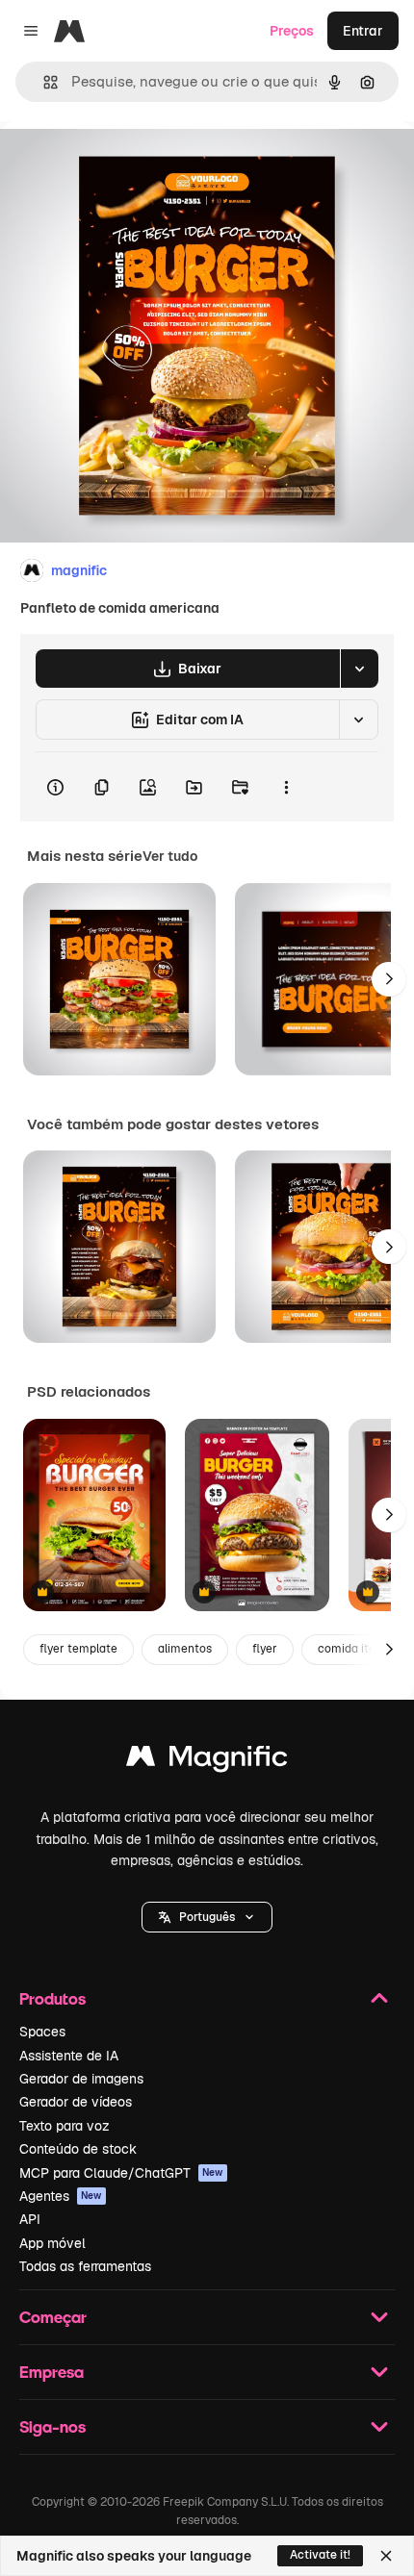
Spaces (42, 2032)
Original (123, 165)
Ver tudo (170, 856)
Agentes (61, 2196)
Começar (53, 2317)
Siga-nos (52, 2426)
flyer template (78, 1649)
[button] (207, 1917)
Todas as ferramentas (85, 2266)
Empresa (52, 2372)
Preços (292, 31)
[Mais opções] (286, 787)
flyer (265, 1649)
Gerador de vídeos (76, 2102)
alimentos (185, 1649)
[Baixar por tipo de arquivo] (359, 669)
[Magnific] (207, 1761)
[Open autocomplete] (43, 82)
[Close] (386, 2556)
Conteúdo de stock (78, 2149)
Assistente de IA (69, 2056)
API (30, 2219)
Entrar (363, 31)
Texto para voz (65, 2126)
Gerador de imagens (81, 2079)
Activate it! (320, 2555)
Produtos (52, 1998)
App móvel (52, 2243)
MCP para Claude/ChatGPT (121, 2173)
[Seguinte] (389, 979)
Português (207, 1917)
